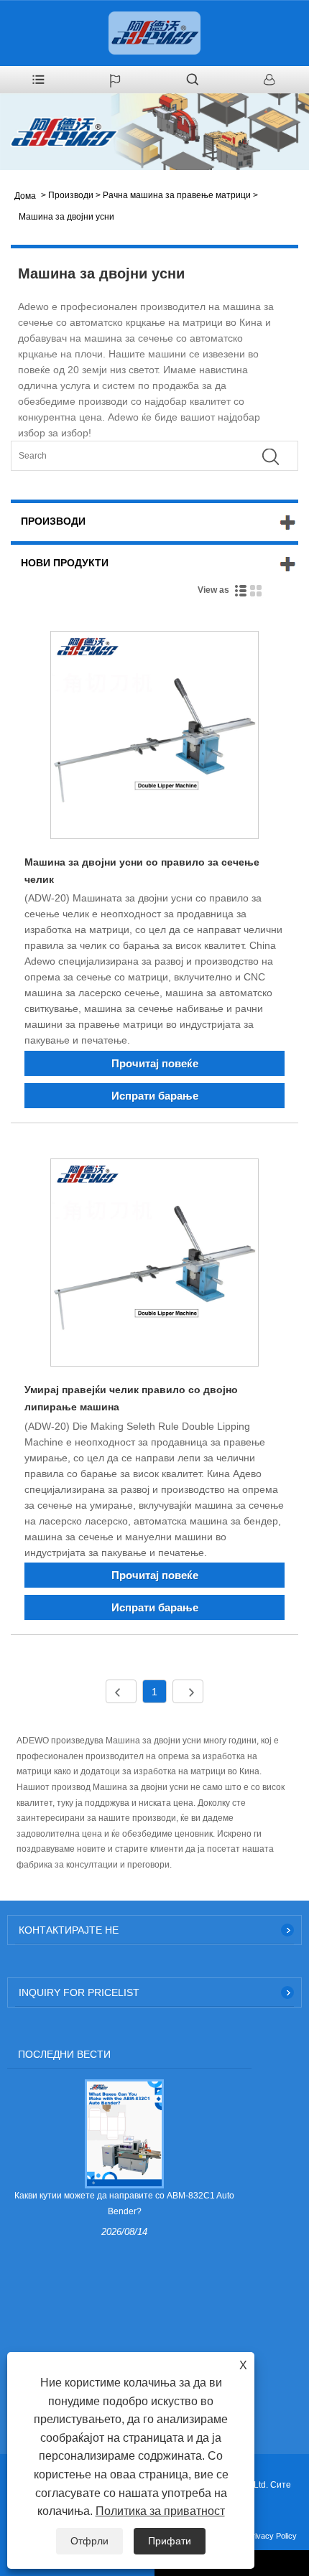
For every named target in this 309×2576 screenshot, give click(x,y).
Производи (71, 195)
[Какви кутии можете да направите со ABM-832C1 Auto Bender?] (124, 2133)
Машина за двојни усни (66, 217)
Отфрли (89, 2541)
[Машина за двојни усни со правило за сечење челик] (154, 737)
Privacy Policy (272, 2536)
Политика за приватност (160, 2511)
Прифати (170, 2541)
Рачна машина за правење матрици (177, 195)
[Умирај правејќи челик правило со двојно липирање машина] (154, 1265)
